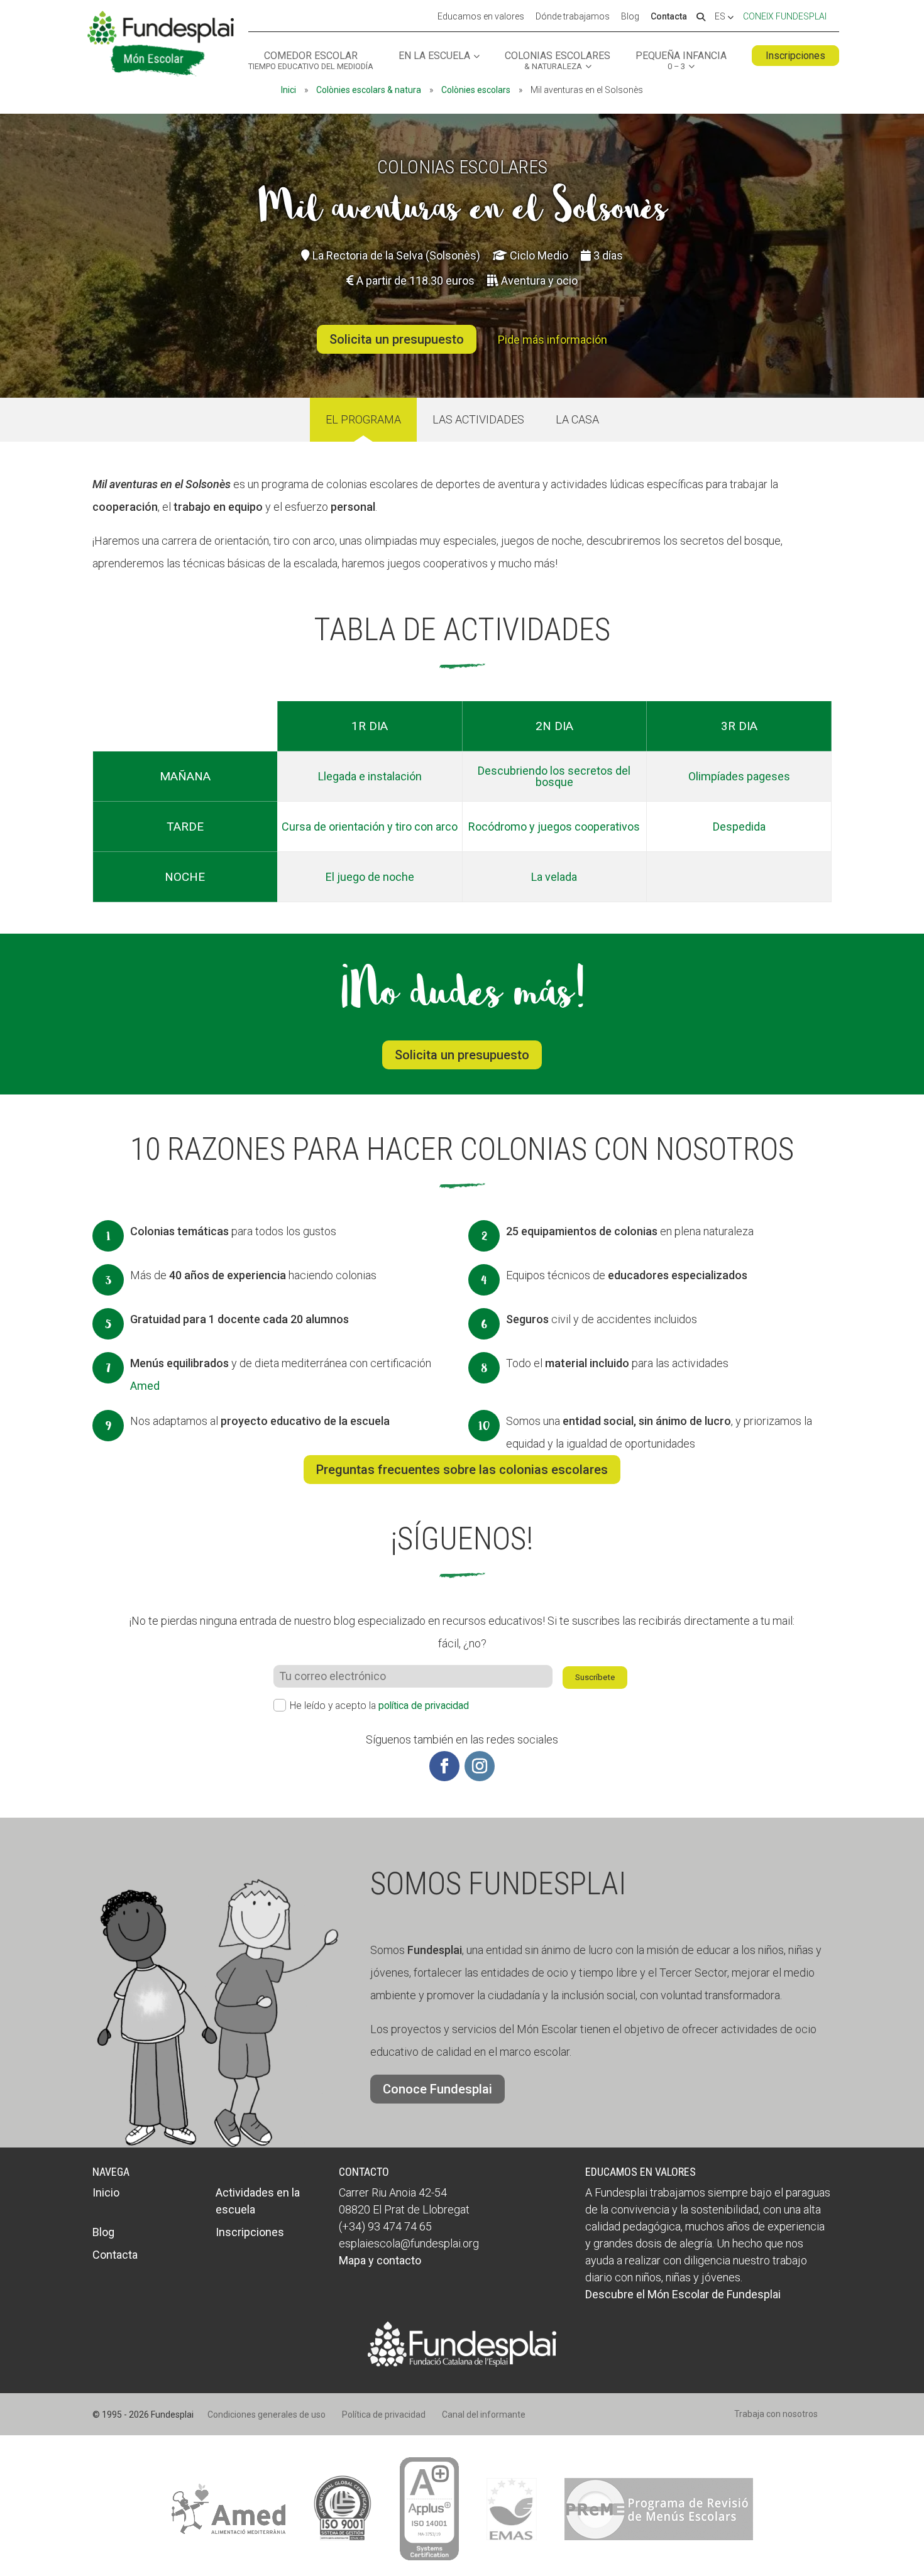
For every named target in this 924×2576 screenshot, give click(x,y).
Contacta (669, 17)
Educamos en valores (481, 17)
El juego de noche (370, 877)
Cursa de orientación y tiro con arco (370, 827)
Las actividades (478, 419)
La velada (554, 877)
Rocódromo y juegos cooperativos (554, 827)
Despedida (739, 827)
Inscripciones (795, 56)
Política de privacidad (384, 2415)
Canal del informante (484, 2415)
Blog (630, 17)
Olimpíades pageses (739, 776)
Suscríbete (595, 1677)
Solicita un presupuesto (397, 339)
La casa (577, 419)
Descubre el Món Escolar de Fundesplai (683, 2294)
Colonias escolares (558, 61)
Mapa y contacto (380, 2260)
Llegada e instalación (370, 776)
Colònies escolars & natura (369, 90)
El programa (363, 419)
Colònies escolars (476, 90)
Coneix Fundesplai (785, 16)
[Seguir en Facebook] (444, 1766)
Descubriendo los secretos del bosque (554, 776)
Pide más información (553, 340)
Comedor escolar (311, 61)
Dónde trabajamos (573, 17)
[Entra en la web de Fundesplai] (462, 2363)
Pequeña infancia (681, 61)
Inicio (106, 2192)
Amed (145, 1386)
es (721, 17)
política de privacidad (424, 1706)
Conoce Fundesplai (437, 2089)
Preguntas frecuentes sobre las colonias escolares (462, 1470)
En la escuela (434, 56)
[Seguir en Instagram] (480, 1766)
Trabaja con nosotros (776, 2414)
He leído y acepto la (379, 1706)
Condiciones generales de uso (267, 2415)
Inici (289, 90)
